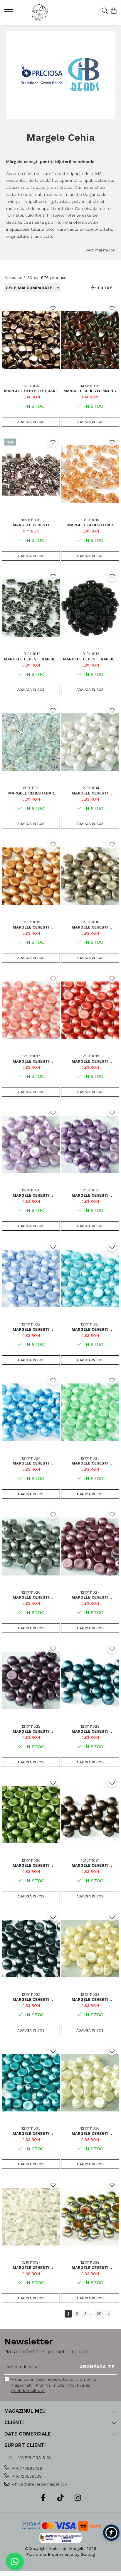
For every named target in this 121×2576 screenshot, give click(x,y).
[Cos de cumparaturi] (114, 11)
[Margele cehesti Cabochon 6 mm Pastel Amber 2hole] (31, 876)
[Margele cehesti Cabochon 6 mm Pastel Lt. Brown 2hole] (90, 876)
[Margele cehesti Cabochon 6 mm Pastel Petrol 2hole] (90, 1681)
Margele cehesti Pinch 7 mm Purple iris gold (90, 391)
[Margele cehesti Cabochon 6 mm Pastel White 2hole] (90, 742)
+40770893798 (27, 2468)
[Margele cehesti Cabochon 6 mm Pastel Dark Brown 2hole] (90, 1815)
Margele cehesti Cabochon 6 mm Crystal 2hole (31, 2268)
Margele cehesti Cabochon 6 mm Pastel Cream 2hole (90, 1999)
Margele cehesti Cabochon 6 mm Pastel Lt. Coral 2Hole (31, 1061)
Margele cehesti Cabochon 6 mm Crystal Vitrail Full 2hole (90, 2268)
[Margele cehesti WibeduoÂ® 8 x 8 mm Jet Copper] (31, 474)
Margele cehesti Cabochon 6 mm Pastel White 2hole (90, 793)
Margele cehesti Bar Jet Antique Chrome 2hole (31, 659)
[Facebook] (43, 2498)
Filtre (104, 288)
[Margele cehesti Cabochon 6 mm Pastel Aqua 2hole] (90, 1278)
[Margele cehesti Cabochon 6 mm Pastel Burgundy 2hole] (90, 1546)
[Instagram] (78, 2498)
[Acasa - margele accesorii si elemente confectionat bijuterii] (40, 12)
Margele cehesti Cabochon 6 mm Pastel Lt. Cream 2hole (90, 2134)
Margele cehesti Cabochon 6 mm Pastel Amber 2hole (31, 927)
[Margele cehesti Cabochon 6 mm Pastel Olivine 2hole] (31, 1815)
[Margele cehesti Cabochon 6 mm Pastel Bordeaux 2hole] (31, 1681)
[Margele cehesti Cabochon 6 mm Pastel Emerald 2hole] (31, 2083)
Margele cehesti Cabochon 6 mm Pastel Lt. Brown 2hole (90, 927)
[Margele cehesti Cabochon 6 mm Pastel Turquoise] (31, 1412)
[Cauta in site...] (105, 11)
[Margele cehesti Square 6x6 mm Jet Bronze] (31, 340)
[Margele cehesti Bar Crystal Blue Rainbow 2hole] (31, 742)
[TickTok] (61, 2498)
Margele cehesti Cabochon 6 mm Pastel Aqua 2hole (90, 1329)
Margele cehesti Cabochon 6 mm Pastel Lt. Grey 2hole (31, 1597)
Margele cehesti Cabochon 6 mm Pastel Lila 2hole (90, 1195)
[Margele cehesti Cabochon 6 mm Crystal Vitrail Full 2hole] (90, 2217)
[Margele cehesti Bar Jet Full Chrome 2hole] (90, 608)
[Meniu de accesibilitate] (111, 2533)
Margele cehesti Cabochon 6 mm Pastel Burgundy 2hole (90, 1597)
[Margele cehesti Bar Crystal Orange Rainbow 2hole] (90, 474)
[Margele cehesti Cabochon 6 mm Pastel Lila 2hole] (90, 1144)
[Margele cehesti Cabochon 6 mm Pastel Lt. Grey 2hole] (31, 1546)
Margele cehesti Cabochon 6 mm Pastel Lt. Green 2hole (90, 1463)
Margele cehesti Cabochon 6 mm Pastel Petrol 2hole (90, 1731)
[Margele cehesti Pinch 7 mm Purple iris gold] (90, 340)
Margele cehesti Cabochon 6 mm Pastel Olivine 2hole (31, 1865)
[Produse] (10, 13)
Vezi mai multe (100, 250)
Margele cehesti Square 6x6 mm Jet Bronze (31, 391)
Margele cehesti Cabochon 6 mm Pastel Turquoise (31, 1463)
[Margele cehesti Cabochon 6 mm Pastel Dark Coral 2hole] (90, 1010)
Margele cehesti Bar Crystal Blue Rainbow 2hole (31, 793)
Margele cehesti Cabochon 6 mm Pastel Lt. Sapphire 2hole (31, 1329)
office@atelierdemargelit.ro (39, 2484)
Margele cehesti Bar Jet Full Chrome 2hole (90, 659)
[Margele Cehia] (61, 75)
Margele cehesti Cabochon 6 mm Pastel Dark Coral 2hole (90, 1061)
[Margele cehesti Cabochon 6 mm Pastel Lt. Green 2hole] (90, 1412)
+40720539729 (26, 2476)
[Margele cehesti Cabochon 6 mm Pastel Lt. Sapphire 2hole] (31, 1278)
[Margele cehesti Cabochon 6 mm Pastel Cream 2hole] (90, 1949)
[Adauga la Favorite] (53, 308)
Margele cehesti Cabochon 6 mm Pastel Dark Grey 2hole (31, 1999)
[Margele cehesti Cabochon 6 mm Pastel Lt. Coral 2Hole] (31, 1010)
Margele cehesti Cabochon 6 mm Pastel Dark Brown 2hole (90, 1865)
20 (99, 2313)
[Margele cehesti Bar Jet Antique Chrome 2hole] (31, 608)
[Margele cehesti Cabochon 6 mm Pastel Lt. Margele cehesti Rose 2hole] (31, 1144)
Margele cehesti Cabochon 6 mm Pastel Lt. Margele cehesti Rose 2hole (31, 1195)
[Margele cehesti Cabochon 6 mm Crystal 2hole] (31, 2217)
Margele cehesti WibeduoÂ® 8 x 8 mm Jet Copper (31, 525)
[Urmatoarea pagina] (108, 2314)
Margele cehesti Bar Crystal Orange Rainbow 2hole (90, 525)
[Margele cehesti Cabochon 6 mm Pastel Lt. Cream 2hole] (90, 2083)
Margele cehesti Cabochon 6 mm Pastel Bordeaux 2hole (31, 1731)
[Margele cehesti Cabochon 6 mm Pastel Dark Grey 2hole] (31, 1949)
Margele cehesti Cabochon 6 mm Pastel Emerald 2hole (31, 2134)
